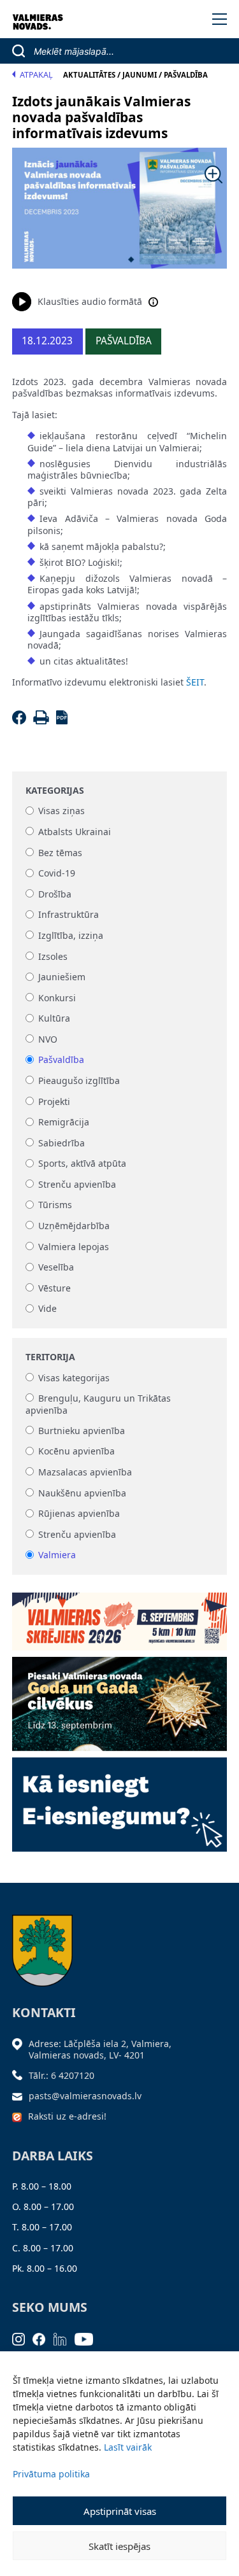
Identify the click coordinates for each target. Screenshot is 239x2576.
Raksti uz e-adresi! (67, 2116)
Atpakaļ (36, 75)
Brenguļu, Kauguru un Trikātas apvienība (98, 1404)
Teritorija (50, 1357)
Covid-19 (57, 874)
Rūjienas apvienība (79, 1514)
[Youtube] (88, 2338)
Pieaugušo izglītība (79, 1080)
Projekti (54, 1101)
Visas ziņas (62, 811)
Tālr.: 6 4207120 (62, 2075)
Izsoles (53, 956)
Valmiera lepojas (74, 1247)
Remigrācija (64, 1123)
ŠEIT (195, 682)
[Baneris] (120, 1617)
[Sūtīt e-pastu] (20, 2096)
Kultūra (54, 1019)
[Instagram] (23, 2338)
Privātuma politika (51, 2474)
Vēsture (54, 1288)
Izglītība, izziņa (71, 935)
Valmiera (57, 1555)
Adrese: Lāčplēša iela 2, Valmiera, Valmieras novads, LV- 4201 (100, 2049)
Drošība (55, 894)
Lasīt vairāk (128, 2447)
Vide (47, 1309)
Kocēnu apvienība (76, 1452)
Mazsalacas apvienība (85, 1472)
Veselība (56, 1268)
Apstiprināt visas (120, 2511)
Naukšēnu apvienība (82, 1493)
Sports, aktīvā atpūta (82, 1164)
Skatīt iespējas (119, 2546)
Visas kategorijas (74, 1378)
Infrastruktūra (69, 915)
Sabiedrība (62, 1143)
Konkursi (57, 998)
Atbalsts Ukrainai (75, 832)
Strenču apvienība (77, 1184)
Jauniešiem (62, 977)
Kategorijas (55, 791)
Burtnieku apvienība (82, 1431)
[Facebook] (21, 721)
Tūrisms (55, 1205)
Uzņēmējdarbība (74, 1226)
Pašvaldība (61, 1060)
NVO (48, 1039)
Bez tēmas (60, 853)
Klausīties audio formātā (90, 301)
